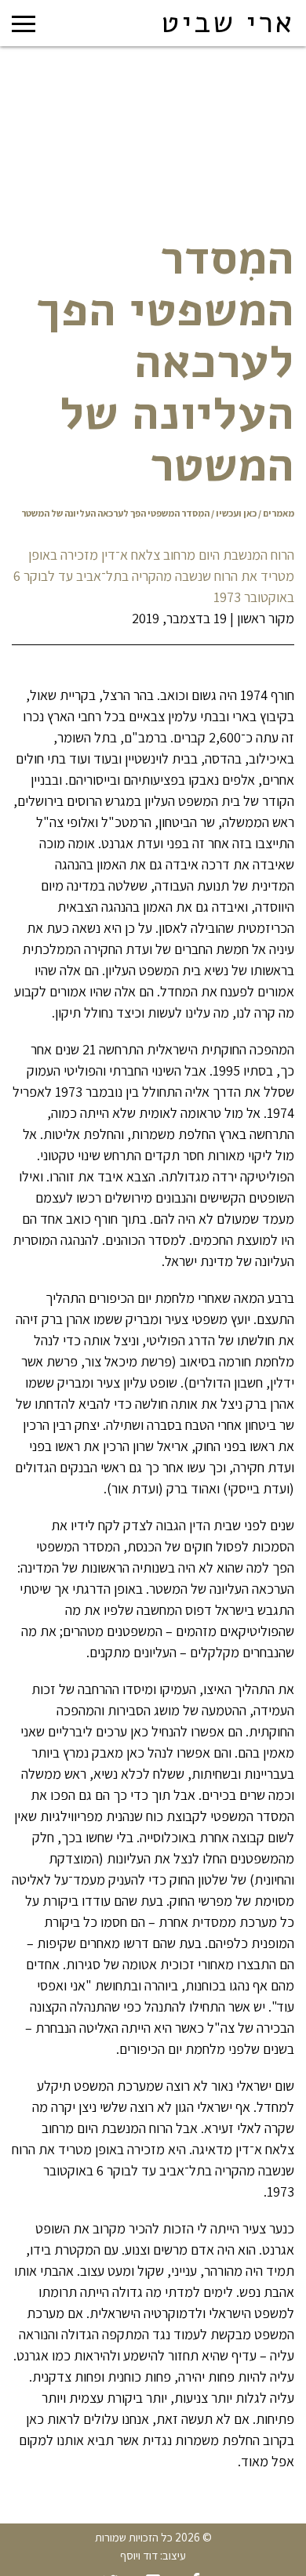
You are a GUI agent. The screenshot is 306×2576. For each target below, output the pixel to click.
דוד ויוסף (139, 2555)
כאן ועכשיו (236, 513)
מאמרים (279, 513)
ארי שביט (228, 23)
